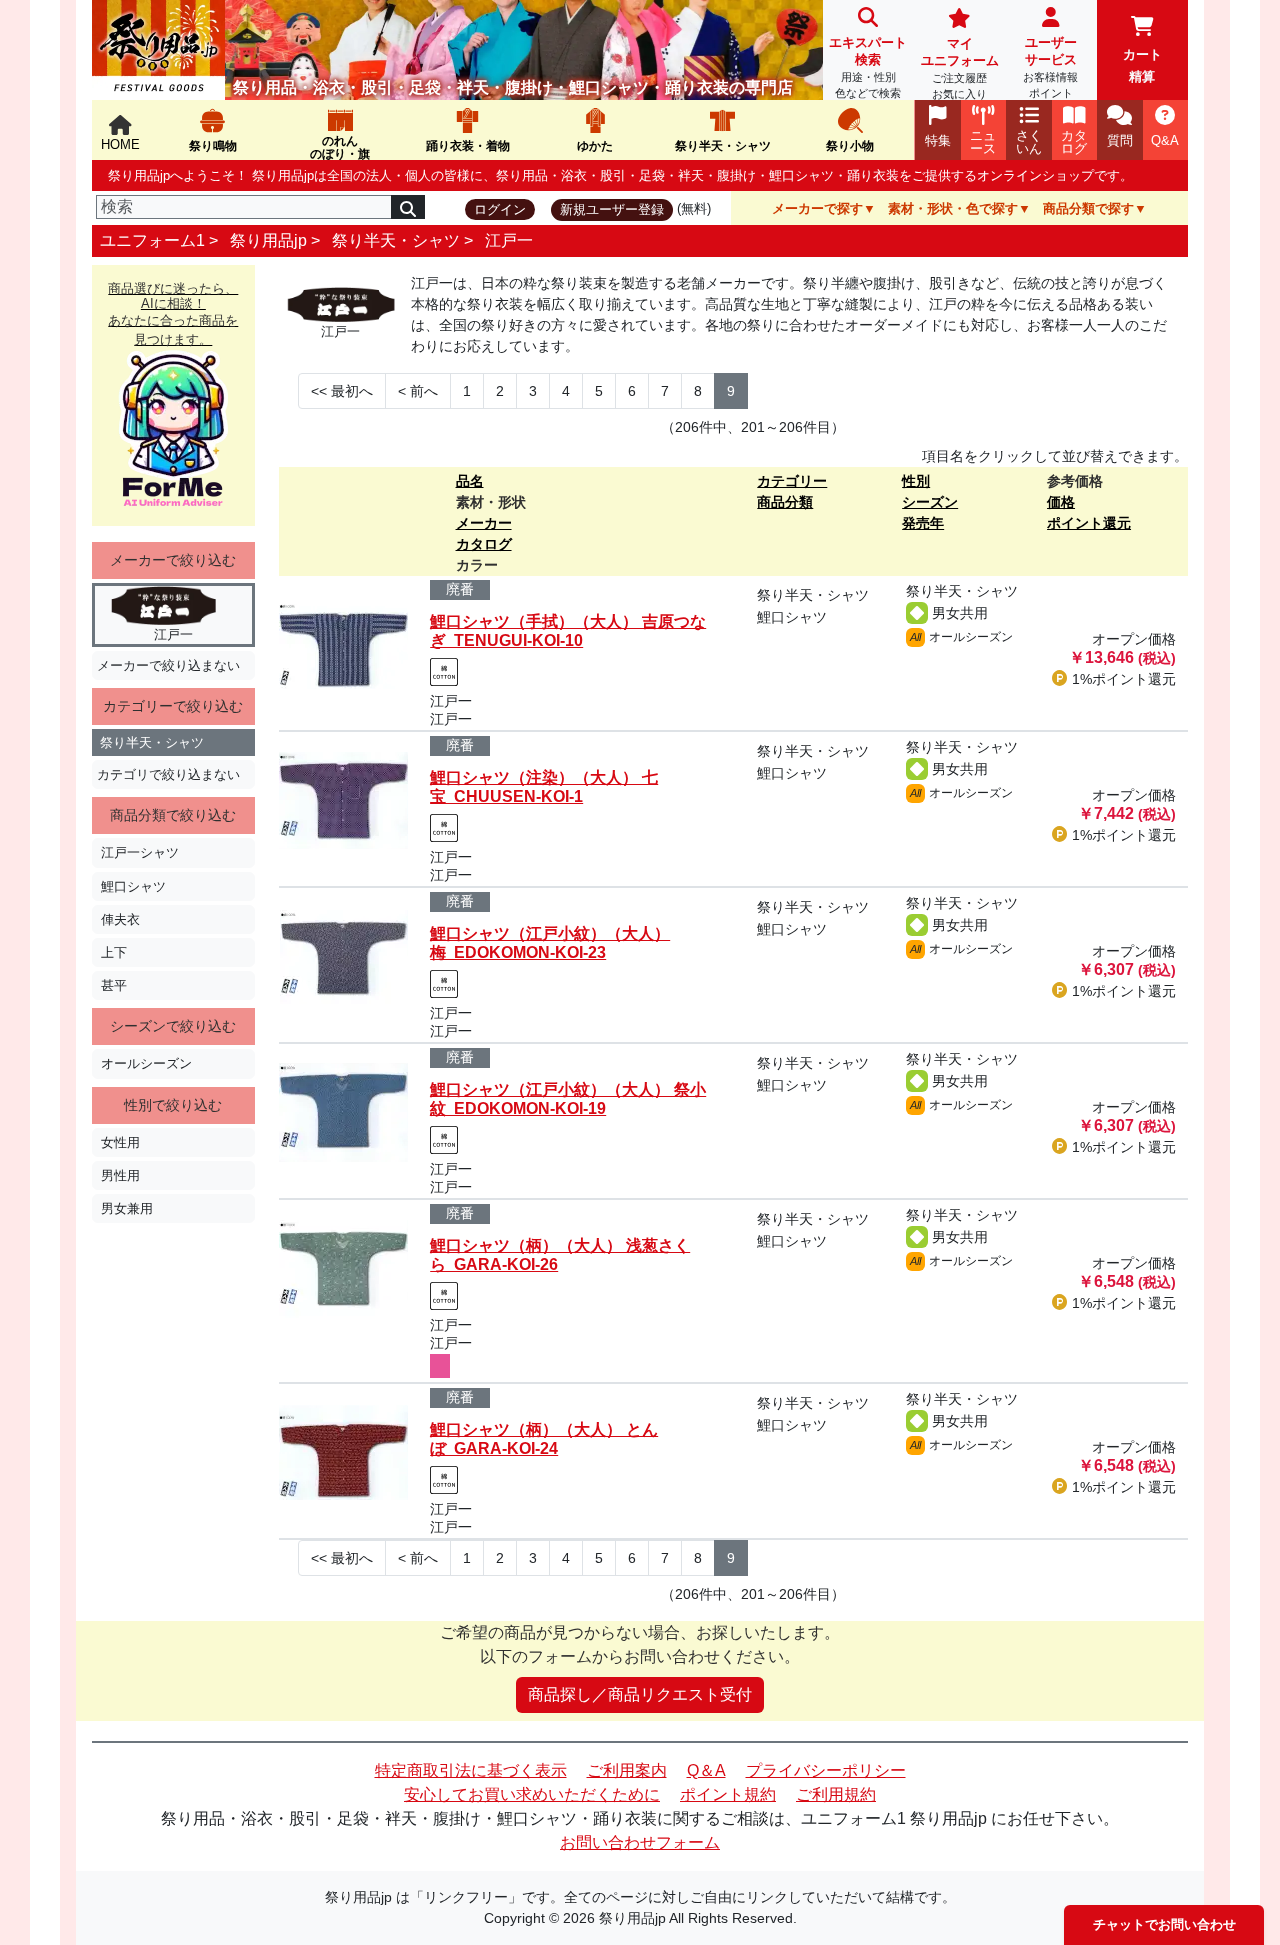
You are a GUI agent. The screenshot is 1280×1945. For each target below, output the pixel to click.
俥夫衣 (120, 919)
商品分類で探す (1088, 208)
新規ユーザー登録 (612, 209)
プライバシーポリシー (826, 1770)
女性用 (120, 1142)
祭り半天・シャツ (396, 240)
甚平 (114, 985)
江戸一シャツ (140, 852)
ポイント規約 (728, 1794)
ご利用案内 (627, 1770)
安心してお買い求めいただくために (532, 1794)
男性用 (120, 1175)
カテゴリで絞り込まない (168, 774)
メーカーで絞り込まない (168, 665)
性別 (916, 481)
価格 (1061, 502)
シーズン (930, 502)
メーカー (484, 523)
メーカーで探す (817, 208)
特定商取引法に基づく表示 (471, 1770)
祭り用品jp (268, 240)
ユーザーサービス (1050, 67)
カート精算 (1142, 65)
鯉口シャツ (133, 886)
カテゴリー (792, 481)
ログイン (500, 209)
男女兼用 (127, 1208)
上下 (114, 952)
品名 (470, 481)
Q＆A (706, 1770)
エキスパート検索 (868, 67)
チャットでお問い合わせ (1164, 1924)
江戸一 (509, 240)
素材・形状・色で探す (953, 208)
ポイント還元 (1089, 523)
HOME (120, 144)
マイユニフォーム (960, 68)
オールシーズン (146, 1063)
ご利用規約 (836, 1794)
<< (342, 391)
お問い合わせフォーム (640, 1842)
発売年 (923, 523)
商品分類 (785, 502)
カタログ (484, 544)
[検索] (408, 207)
